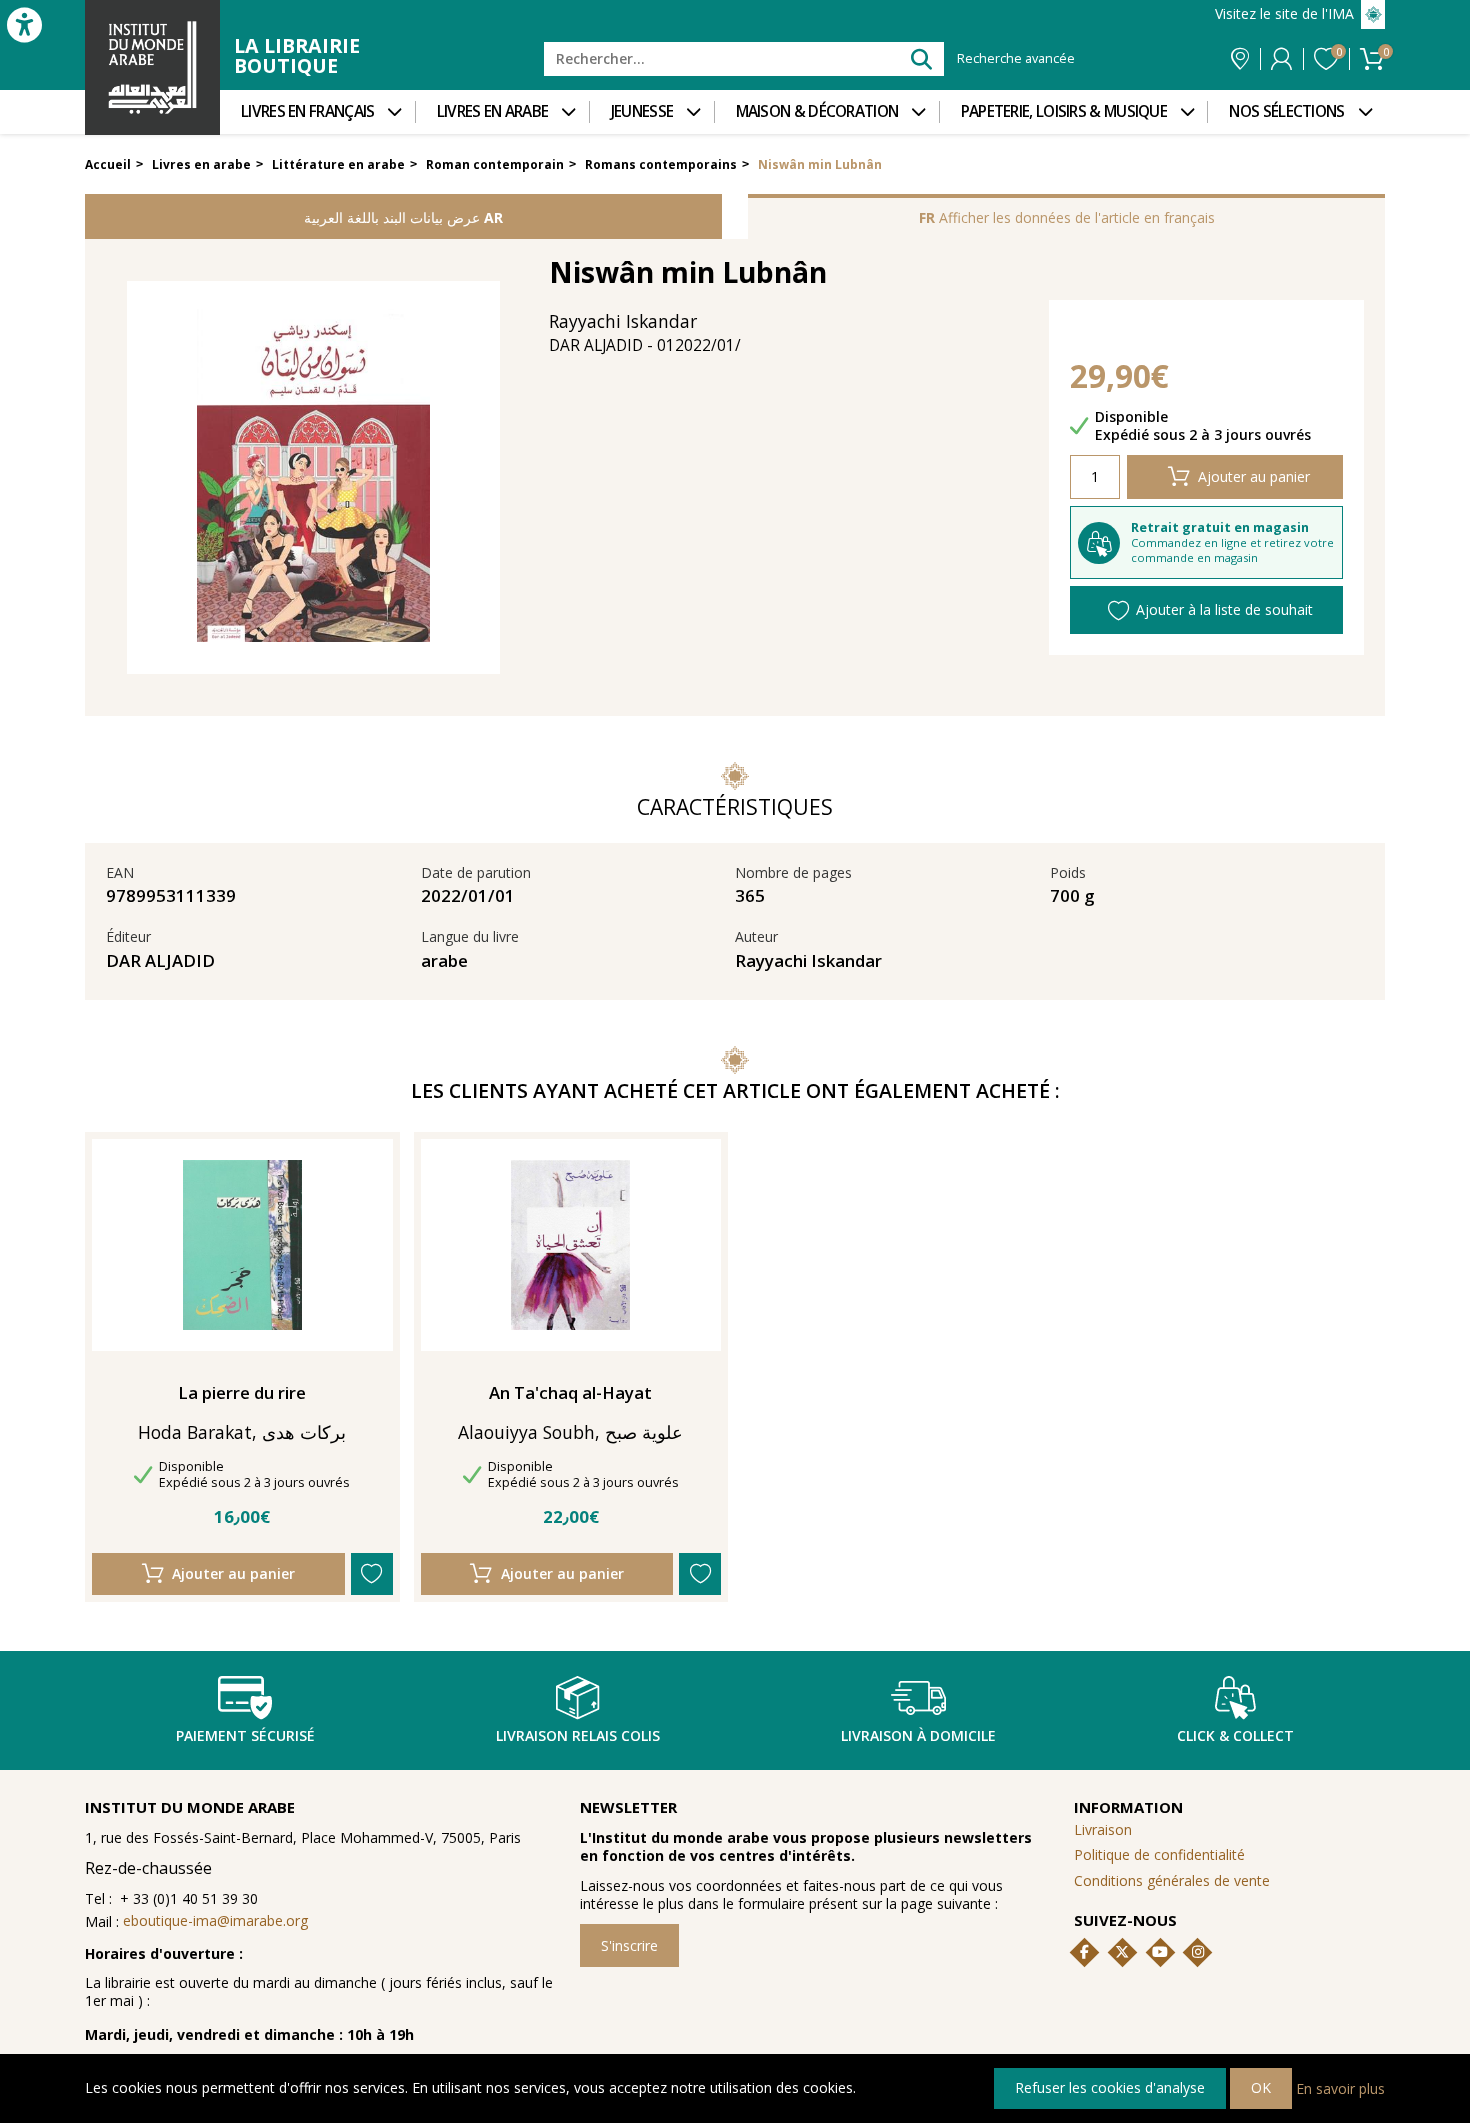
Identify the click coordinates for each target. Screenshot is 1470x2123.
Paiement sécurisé (245, 1735)
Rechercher (920, 58)
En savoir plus (1340, 2087)
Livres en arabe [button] (493, 111)
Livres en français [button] (307, 111)
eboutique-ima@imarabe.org (215, 1920)
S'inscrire (629, 1945)
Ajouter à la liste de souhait (1224, 609)
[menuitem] (317, 112)
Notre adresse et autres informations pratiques (1240, 59)
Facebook (1085, 1952)
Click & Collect (1235, 1735)
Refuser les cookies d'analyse (1110, 2087)
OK (1261, 2087)
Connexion (1281, 59)
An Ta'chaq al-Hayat (570, 1393)
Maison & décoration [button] (817, 111)
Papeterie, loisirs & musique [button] (1064, 111)
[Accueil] (152, 67)
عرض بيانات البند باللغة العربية (403, 217)
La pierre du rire (242, 1393)
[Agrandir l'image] (313, 477)
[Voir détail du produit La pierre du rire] (242, 1245)
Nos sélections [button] (1286, 111)
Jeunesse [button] (642, 111)
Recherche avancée (1016, 59)
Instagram (1198, 1952)
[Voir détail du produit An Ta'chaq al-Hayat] (570, 1245)
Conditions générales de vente (1172, 1880)
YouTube (1160, 1952)
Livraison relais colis (578, 1735)
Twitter (1122, 1952)
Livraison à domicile (918, 1735)
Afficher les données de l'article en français (1067, 217)
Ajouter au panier (1254, 476)
